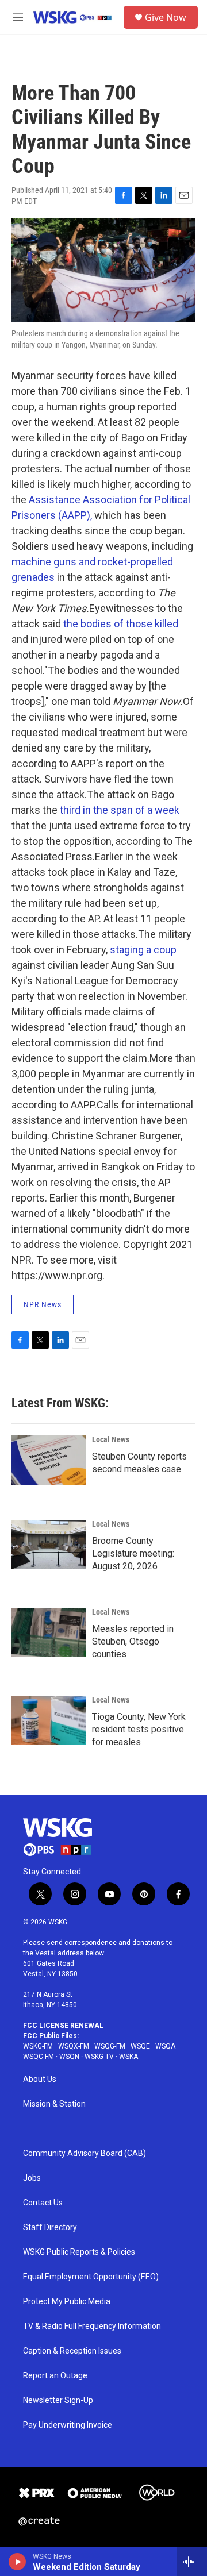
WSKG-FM (38, 2046)
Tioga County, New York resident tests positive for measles (139, 1729)
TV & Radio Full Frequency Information (92, 2326)
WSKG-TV (99, 2057)
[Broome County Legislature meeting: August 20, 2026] (49, 1545)
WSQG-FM (110, 2046)
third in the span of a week (120, 810)
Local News (111, 1439)
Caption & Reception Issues (72, 2351)
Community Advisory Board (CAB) (85, 2153)
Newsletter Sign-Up (58, 2400)
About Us (40, 2079)
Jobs (32, 2178)
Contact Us (43, 2203)
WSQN (69, 2057)
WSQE (140, 2046)
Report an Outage (55, 2376)
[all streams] (192, 2562)
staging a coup (143, 950)
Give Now (166, 17)
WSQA (165, 2046)
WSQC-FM (39, 2057)
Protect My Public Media (67, 2302)
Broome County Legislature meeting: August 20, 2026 (133, 1553)
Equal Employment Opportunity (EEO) (91, 2277)
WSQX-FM (74, 2046)
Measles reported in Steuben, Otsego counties (133, 1641)
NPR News (43, 1304)
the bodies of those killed (121, 624)
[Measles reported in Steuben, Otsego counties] (49, 1632)
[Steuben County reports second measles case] (49, 1460)
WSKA (129, 2057)
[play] (18, 2562)
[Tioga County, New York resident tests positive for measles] (49, 1720)
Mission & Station (54, 2104)
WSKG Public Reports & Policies (79, 2252)
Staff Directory (50, 2227)
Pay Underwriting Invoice (68, 2425)
